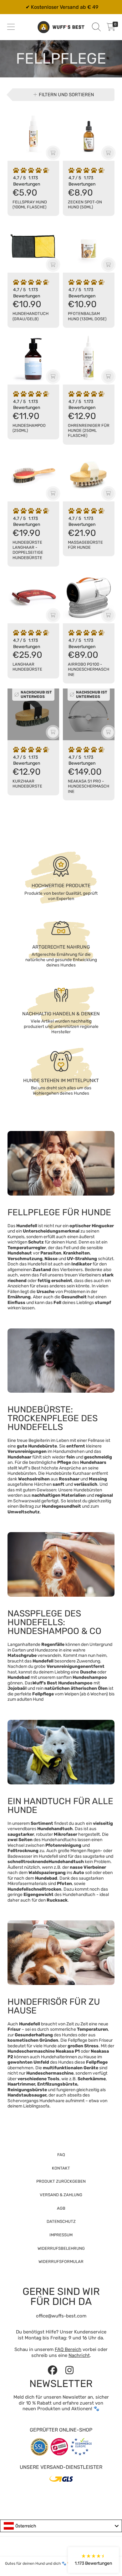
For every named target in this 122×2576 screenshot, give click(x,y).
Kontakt (61, 2168)
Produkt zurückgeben (61, 2181)
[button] (11, 27)
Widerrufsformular (61, 2262)
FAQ (61, 2155)
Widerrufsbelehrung (61, 2248)
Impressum (61, 2235)
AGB (61, 2208)
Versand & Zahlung (61, 2195)
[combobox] (61, 2526)
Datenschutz (61, 2221)
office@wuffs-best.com (61, 2316)
